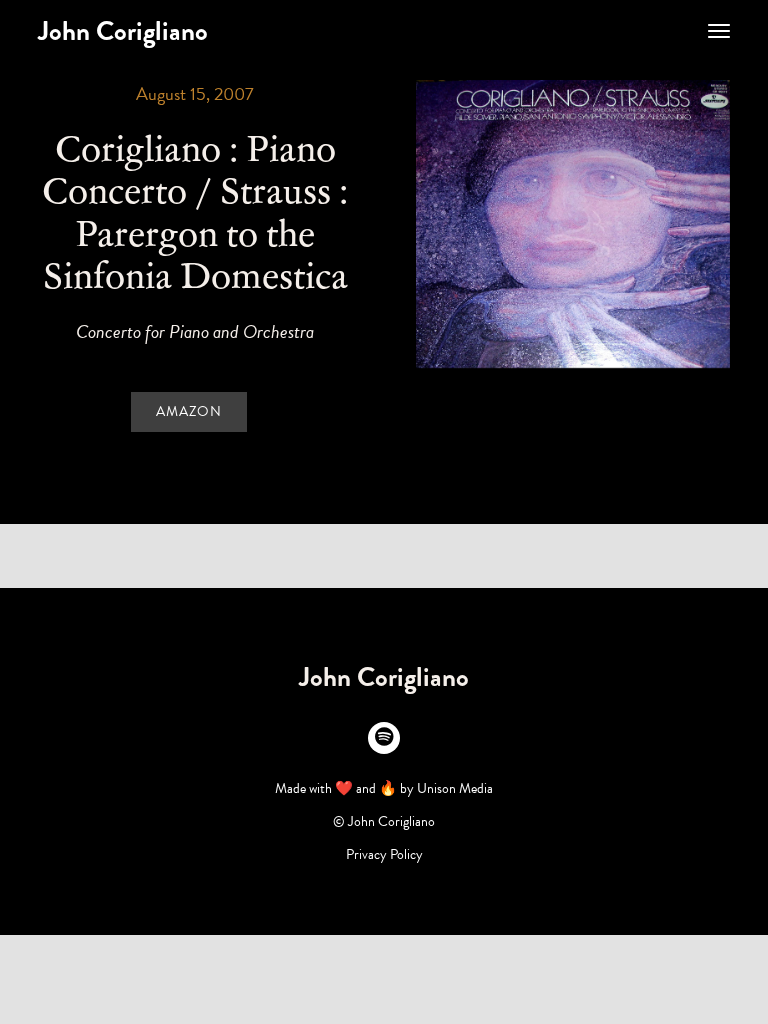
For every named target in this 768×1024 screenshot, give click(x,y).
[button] (719, 31)
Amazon (189, 411)
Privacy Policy (384, 854)
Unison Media (455, 788)
